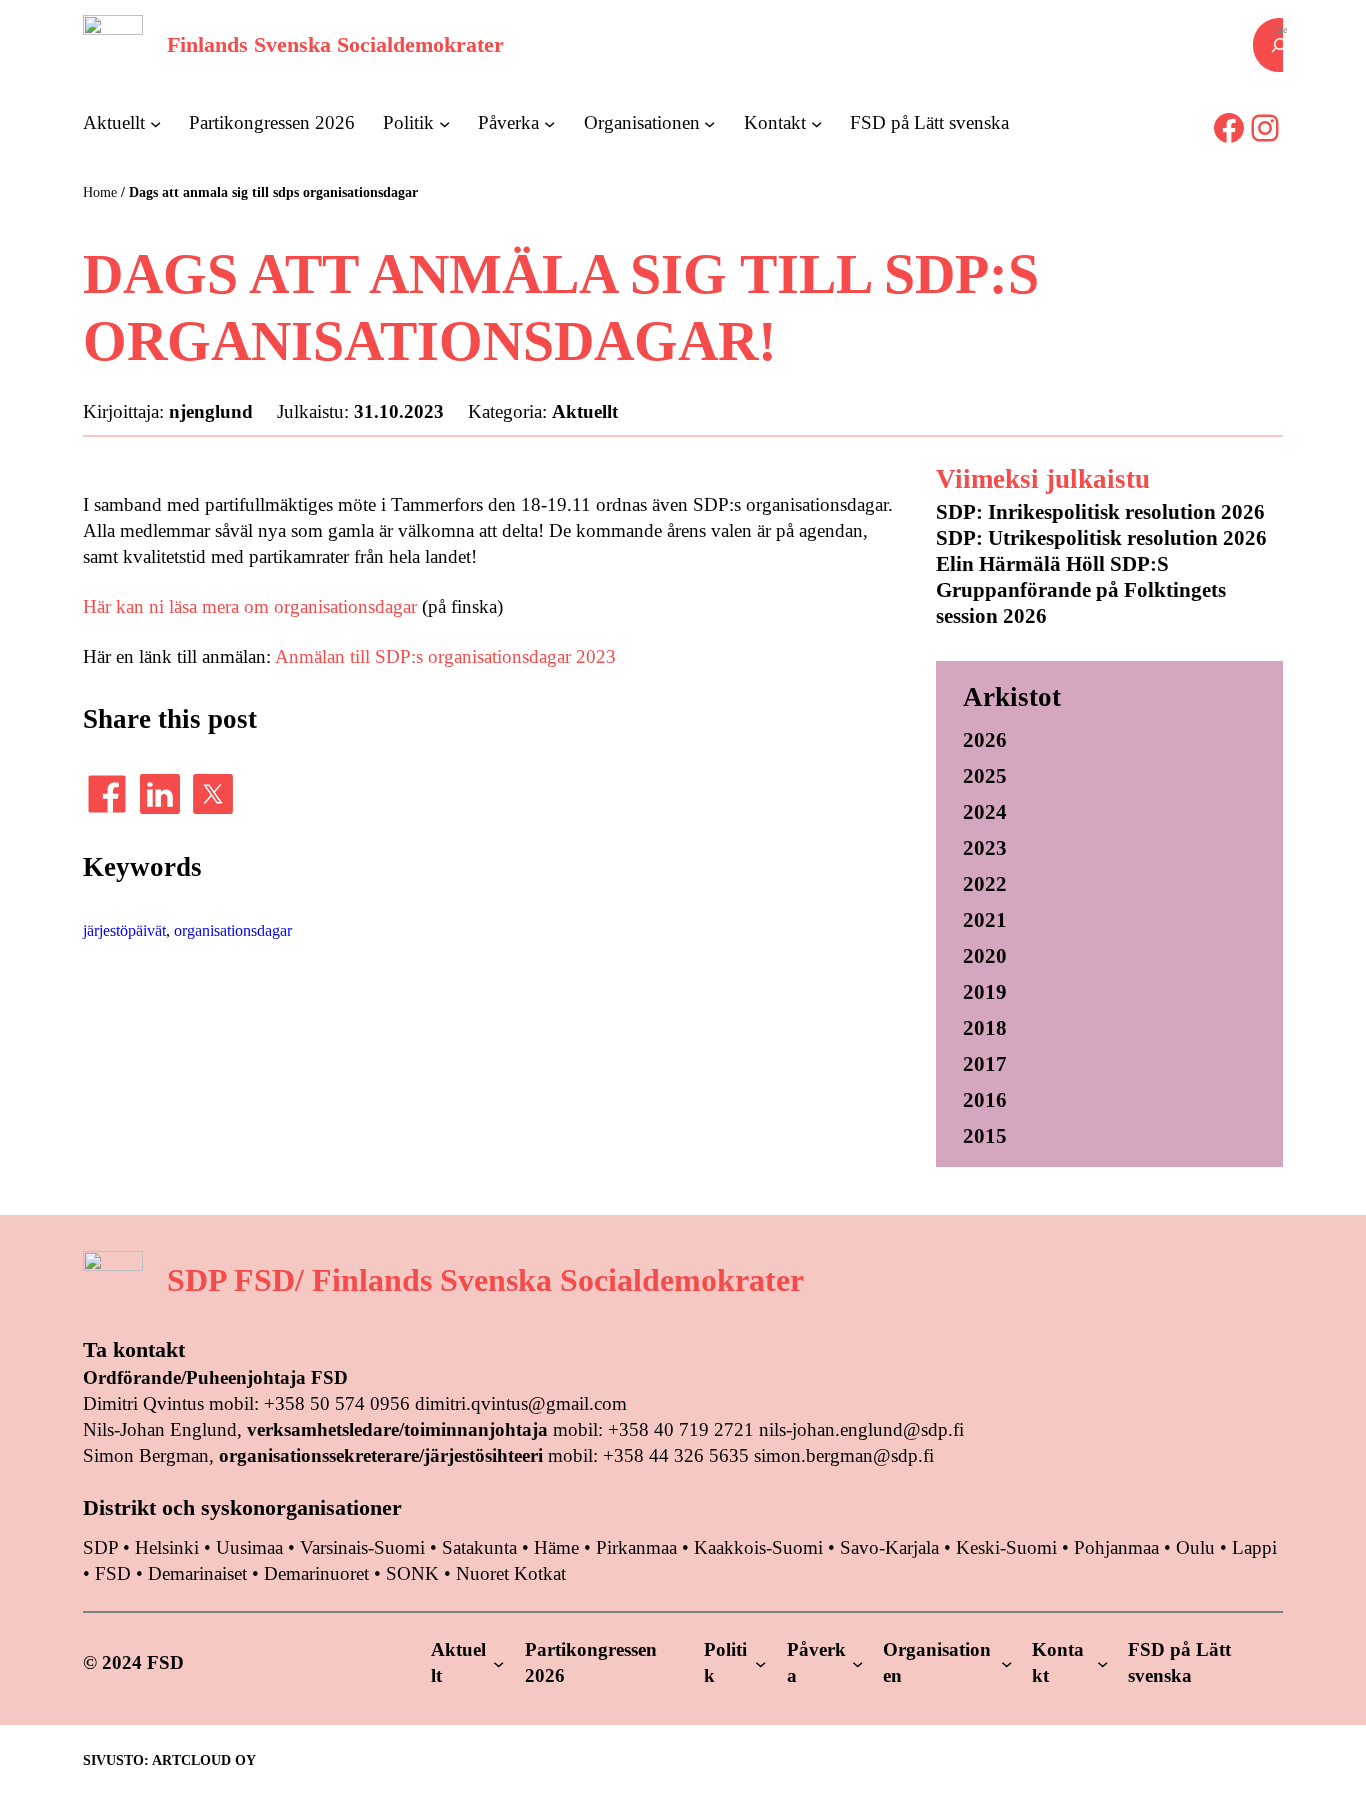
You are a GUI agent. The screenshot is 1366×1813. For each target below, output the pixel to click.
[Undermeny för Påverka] (549, 122)
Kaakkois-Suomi (758, 1547)
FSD (113, 1573)
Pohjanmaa (1119, 1547)
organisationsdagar (233, 930)
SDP (100, 1547)
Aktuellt (585, 411)
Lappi (1254, 1547)
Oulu (1195, 1547)
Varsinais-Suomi (362, 1547)
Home (100, 192)
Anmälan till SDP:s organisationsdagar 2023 (445, 656)
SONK (412, 1573)
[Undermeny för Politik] (444, 122)
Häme (559, 1547)
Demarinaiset (197, 1573)
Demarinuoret (316, 1573)
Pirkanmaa (636, 1547)
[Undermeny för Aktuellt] (155, 122)
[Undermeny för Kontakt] (816, 122)
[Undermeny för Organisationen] (709, 122)
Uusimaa (249, 1547)
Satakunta (479, 1547)
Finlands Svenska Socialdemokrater (335, 44)
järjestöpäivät (124, 930)
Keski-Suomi (1006, 1547)
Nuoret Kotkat (511, 1573)
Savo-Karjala (889, 1547)
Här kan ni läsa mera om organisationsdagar (250, 606)
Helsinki (169, 1547)
